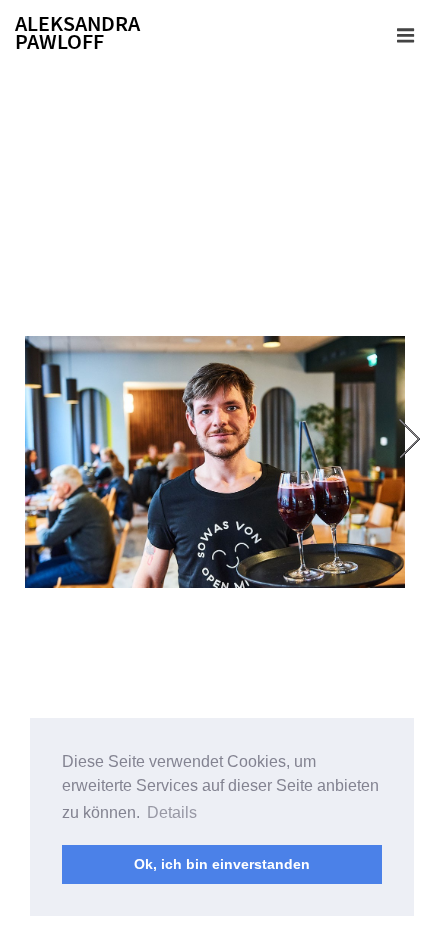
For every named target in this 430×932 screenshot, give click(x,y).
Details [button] (172, 812)
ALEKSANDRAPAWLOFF (77, 32)
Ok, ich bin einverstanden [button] (222, 864)
